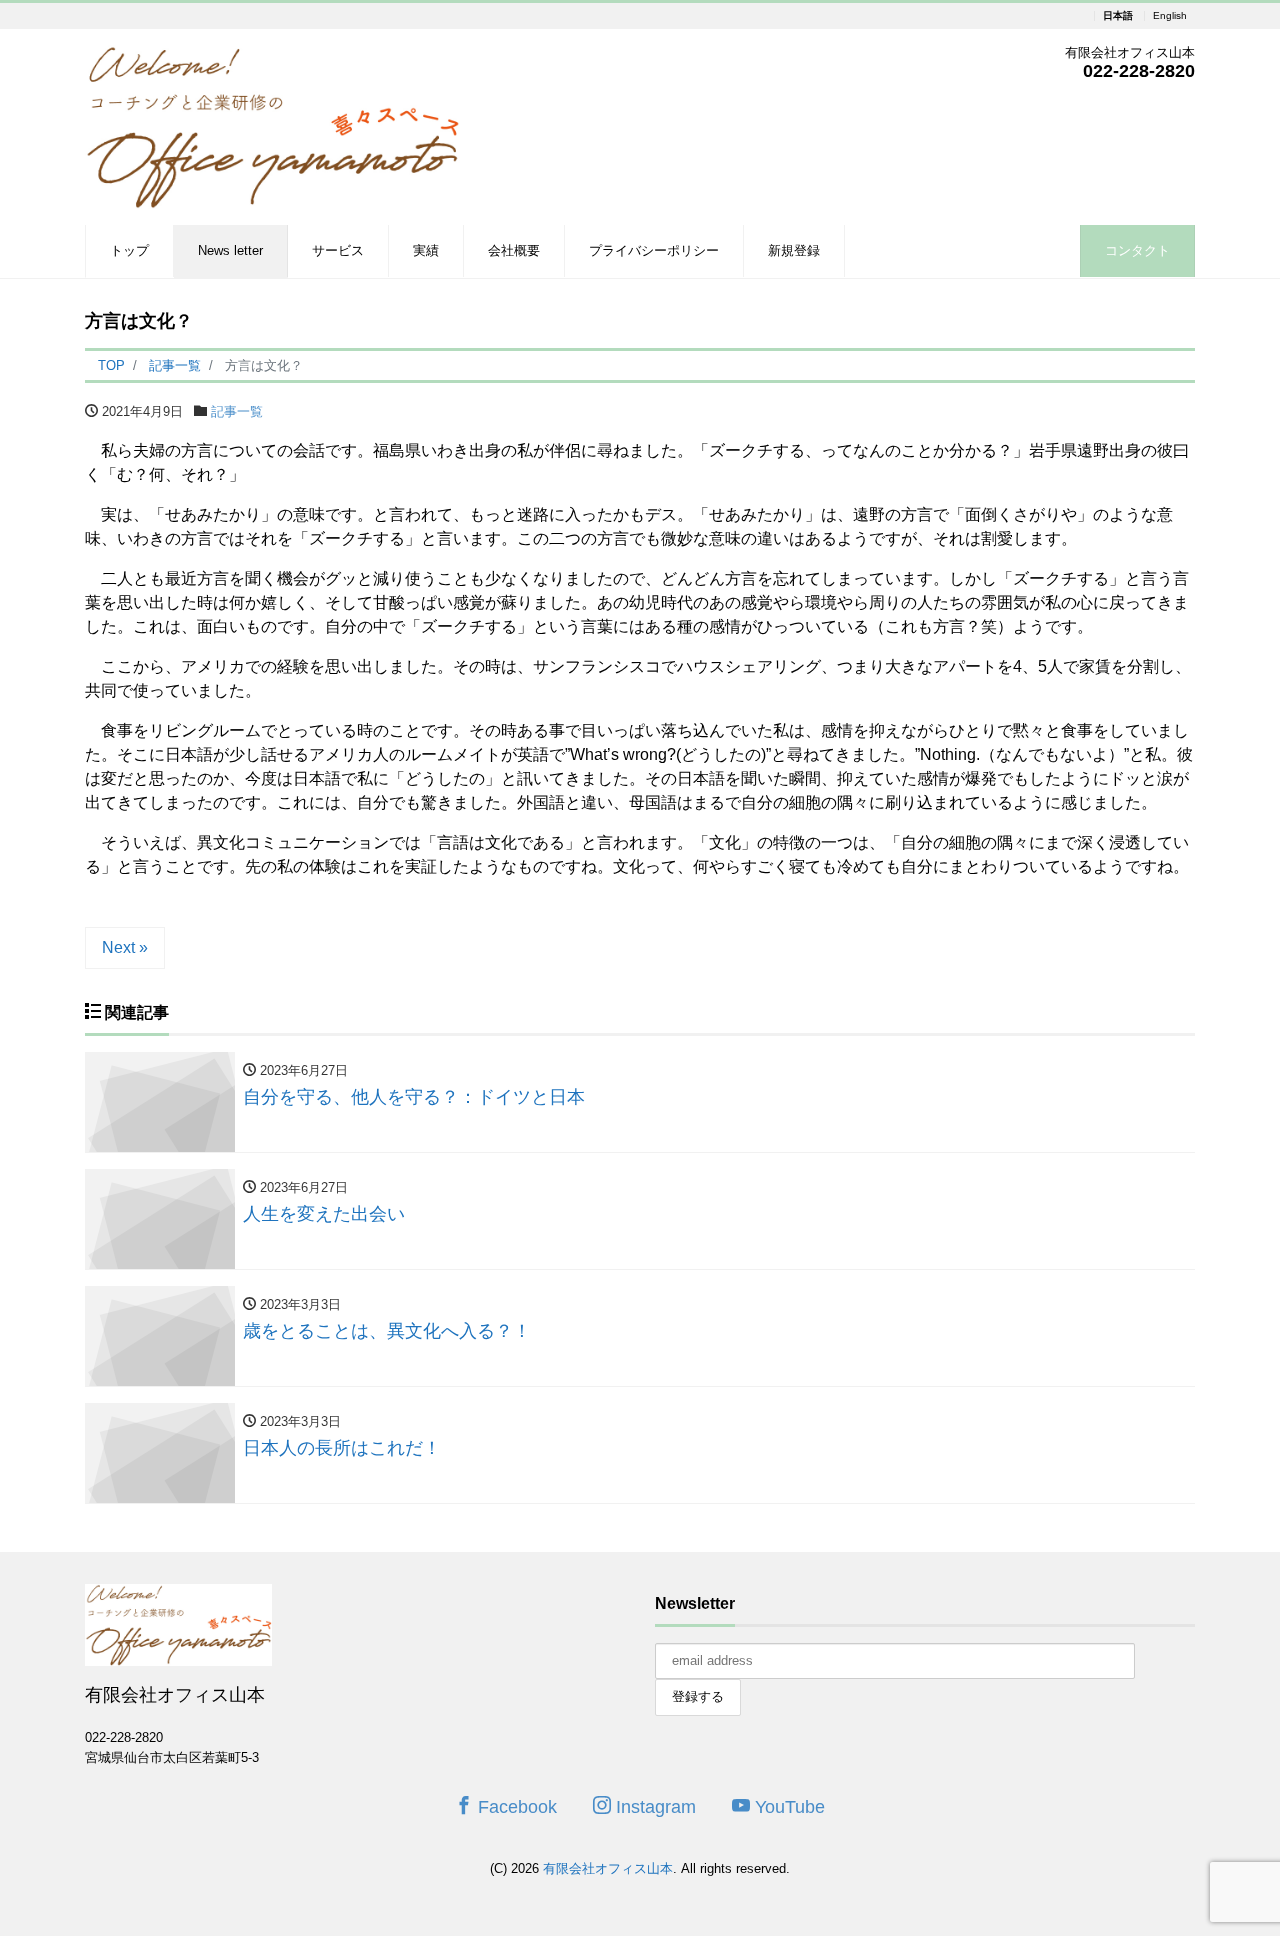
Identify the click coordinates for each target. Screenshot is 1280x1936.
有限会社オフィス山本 (608, 1868)
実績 (426, 250)
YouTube (787, 1807)
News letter (230, 250)
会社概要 (514, 250)
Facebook (515, 1807)
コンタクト (1137, 250)
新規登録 (794, 250)
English (1170, 16)
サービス (338, 250)
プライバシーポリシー (654, 250)
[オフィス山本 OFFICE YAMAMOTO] (272, 124)
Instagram (653, 1807)
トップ (129, 250)
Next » (125, 947)
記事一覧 (237, 411)
